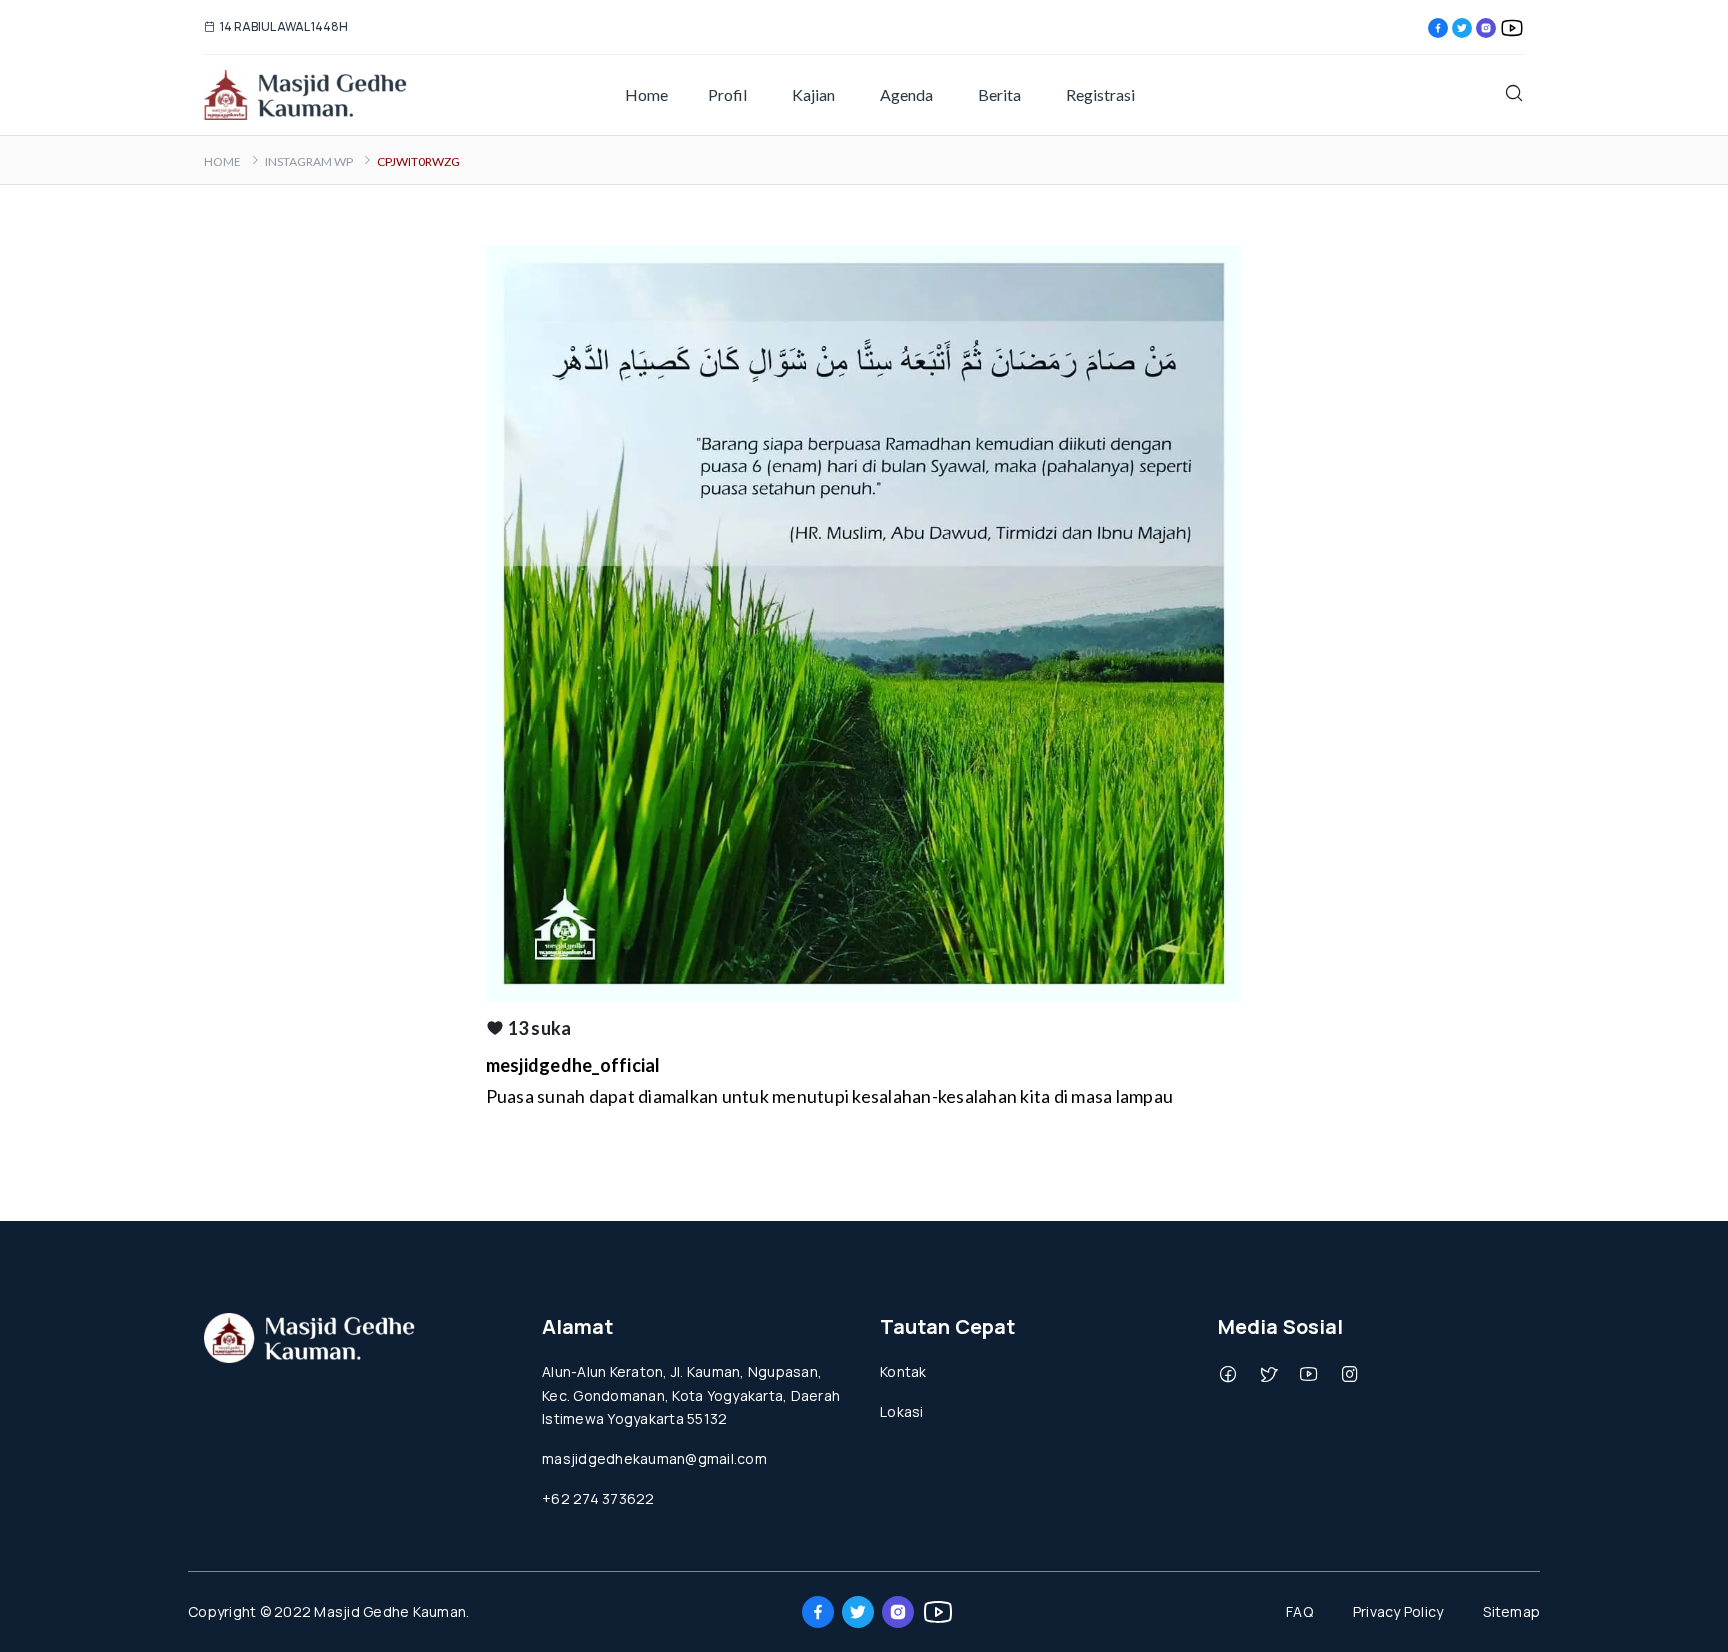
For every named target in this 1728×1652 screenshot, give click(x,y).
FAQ (1299, 1611)
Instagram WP (309, 161)
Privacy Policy (1398, 1611)
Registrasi (1100, 94)
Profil (727, 94)
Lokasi (902, 1411)
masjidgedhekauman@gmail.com (654, 1458)
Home (646, 94)
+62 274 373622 (598, 1498)
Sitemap (1511, 1611)
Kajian (813, 94)
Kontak (903, 1371)
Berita (999, 94)
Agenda (906, 94)
